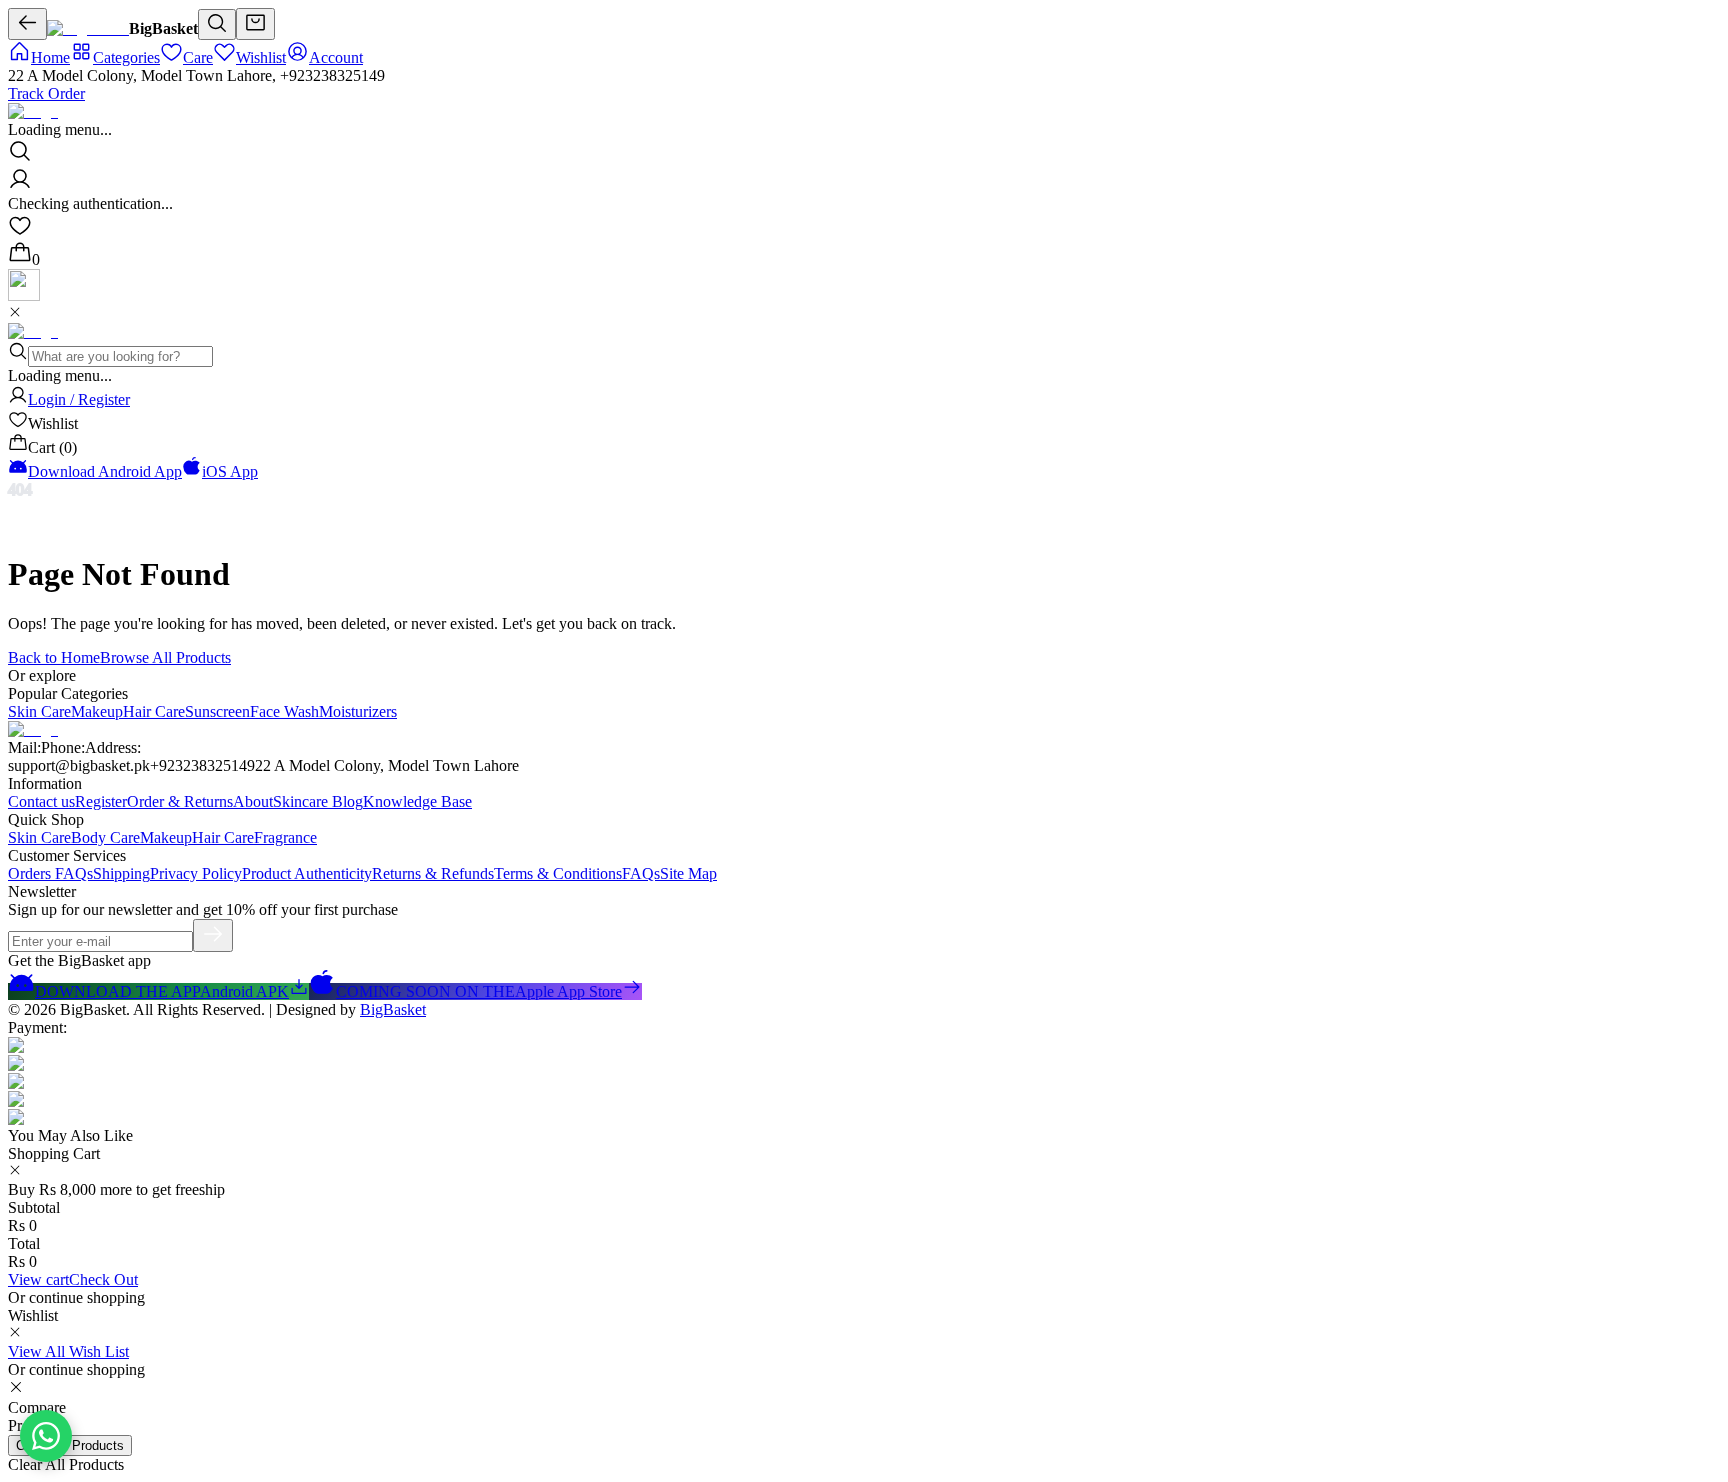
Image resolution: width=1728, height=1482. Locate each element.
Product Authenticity (307, 873)
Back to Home (54, 657)
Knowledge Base (417, 801)
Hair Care (154, 711)
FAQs (641, 873)
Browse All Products (165, 657)
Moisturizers (358, 711)
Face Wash (284, 711)
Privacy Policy (196, 873)
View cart (38, 1279)
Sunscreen (217, 711)
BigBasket (393, 1009)
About (253, 801)
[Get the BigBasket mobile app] (24, 295)
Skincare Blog (318, 801)
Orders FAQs (50, 873)
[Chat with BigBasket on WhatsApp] (46, 1436)
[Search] (217, 24)
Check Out (103, 1279)
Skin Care (39, 711)
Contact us (41, 801)
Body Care (105, 837)
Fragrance (285, 837)
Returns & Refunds (433, 873)
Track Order (46, 93)
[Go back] (27, 24)
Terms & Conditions (558, 873)
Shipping (121, 873)
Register (101, 801)
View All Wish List (68, 1351)
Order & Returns (180, 801)
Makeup (97, 711)
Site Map (688, 873)
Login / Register (79, 399)
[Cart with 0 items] (255, 24)
